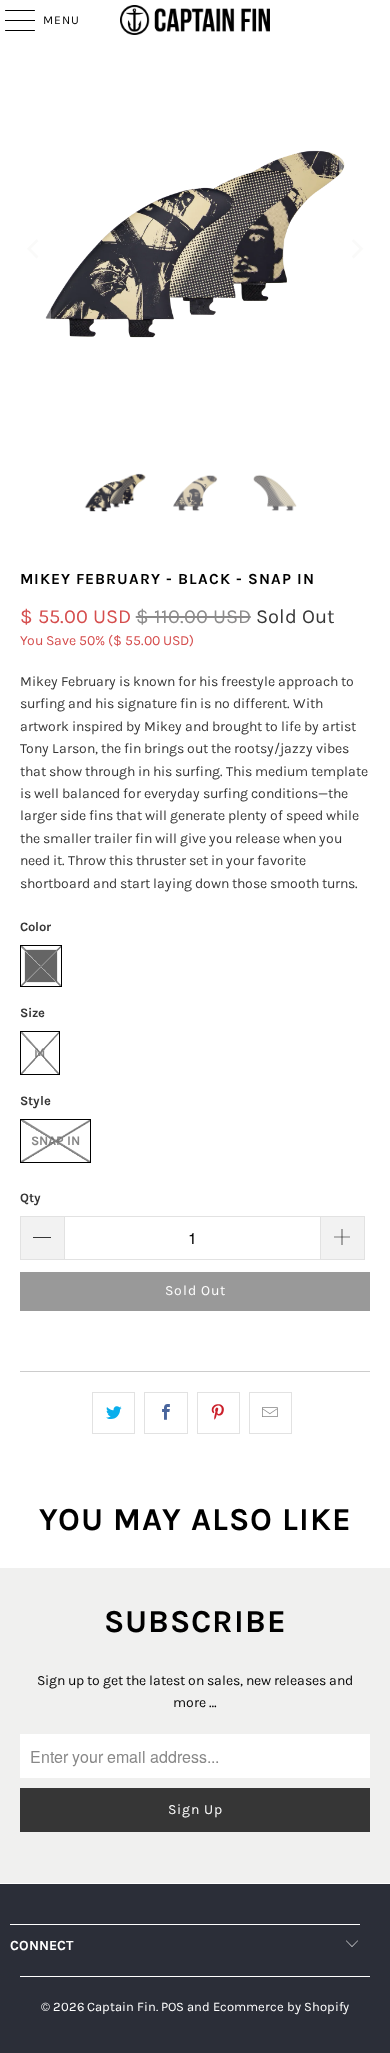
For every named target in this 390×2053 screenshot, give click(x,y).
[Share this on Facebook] (165, 1413)
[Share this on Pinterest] (218, 1413)
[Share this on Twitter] (113, 1413)
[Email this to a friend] (270, 1413)
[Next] (355, 249)
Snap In (55, 1140)
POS (172, 2006)
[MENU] (10, 20)
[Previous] (35, 249)
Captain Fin (121, 2006)
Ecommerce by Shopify (281, 2006)
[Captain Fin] (195, 20)
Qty (30, 1197)
